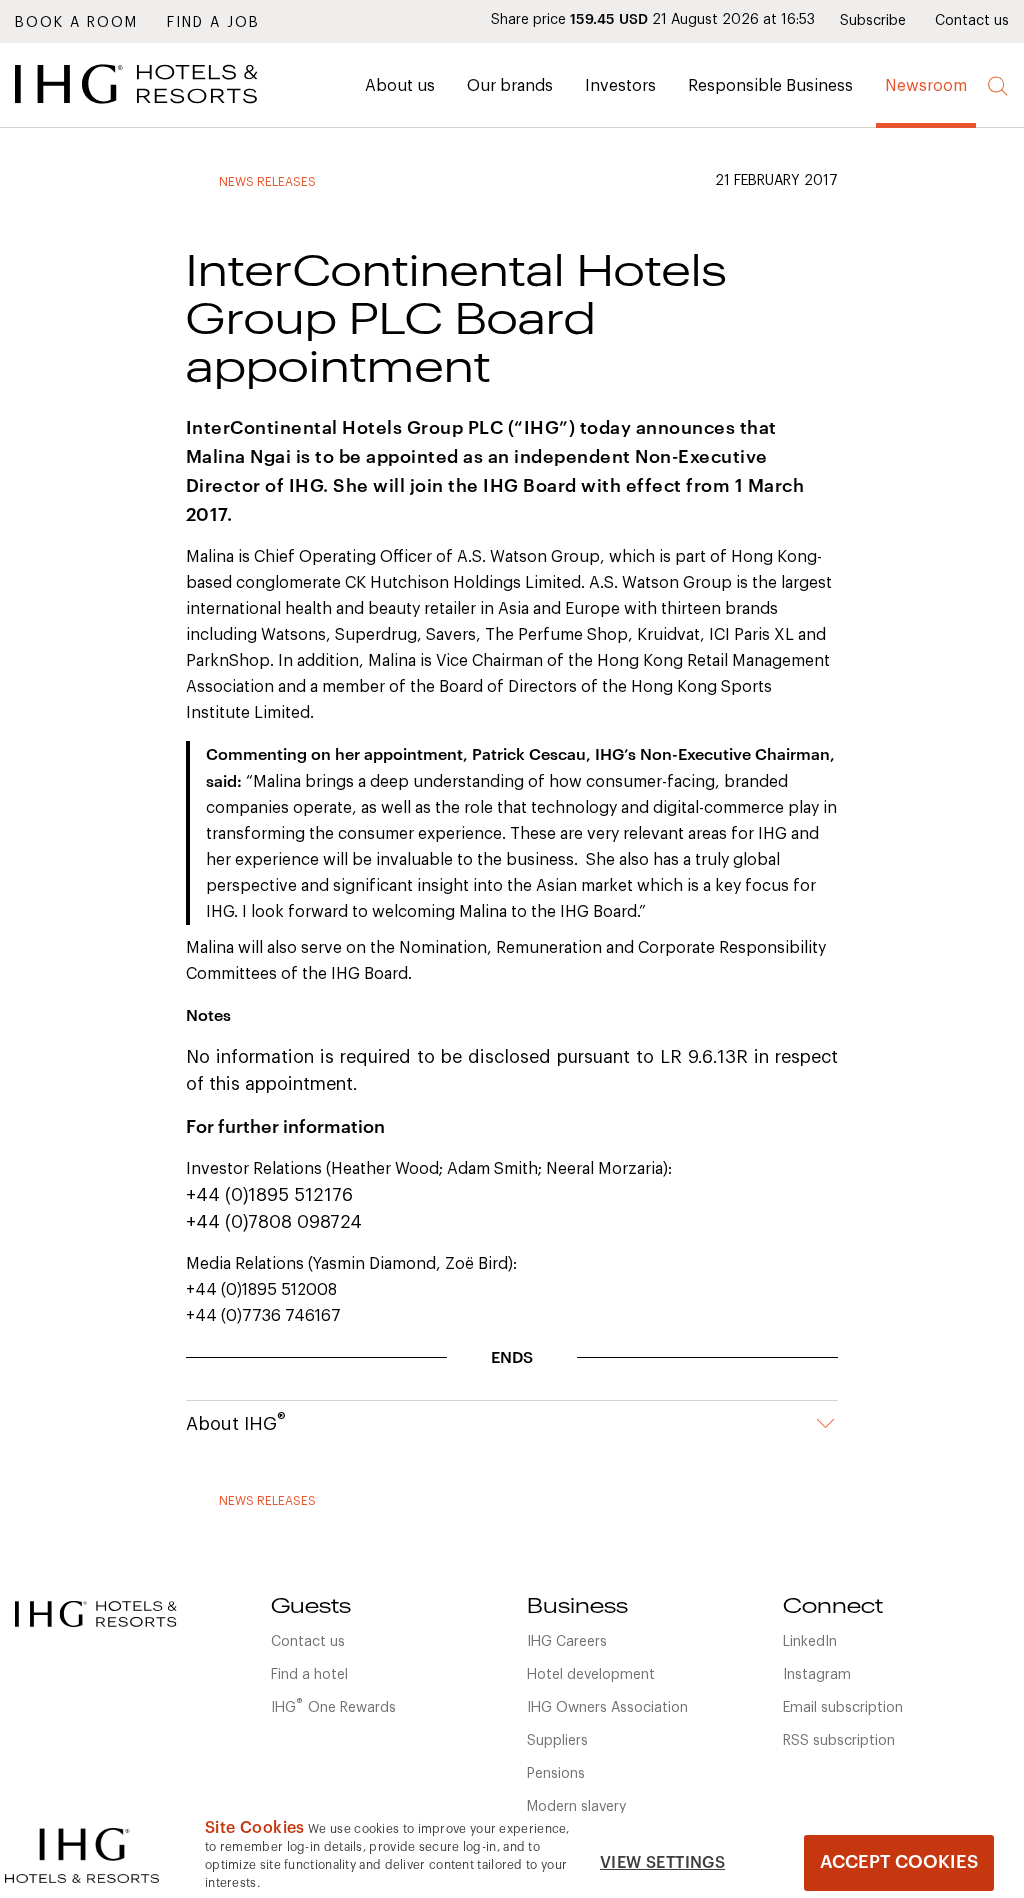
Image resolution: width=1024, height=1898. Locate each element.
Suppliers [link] (557, 1741)
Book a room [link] (76, 23)
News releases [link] (267, 182)
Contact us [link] (972, 21)
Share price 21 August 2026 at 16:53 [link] (653, 20)
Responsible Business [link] (770, 86)
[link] (165, 109)
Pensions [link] (556, 1774)
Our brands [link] (510, 86)
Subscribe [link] (873, 21)
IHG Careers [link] (567, 1642)
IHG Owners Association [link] (607, 1708)
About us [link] (400, 86)
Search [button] (998, 86)
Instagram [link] (817, 1675)
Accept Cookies (899, 1862)
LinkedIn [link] (810, 1642)
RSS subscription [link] (839, 1741)
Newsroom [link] (926, 86)
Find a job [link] (213, 23)
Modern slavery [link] (576, 1807)
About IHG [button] (236, 1422)
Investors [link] (620, 86)
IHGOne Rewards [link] (333, 1706)
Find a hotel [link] (309, 1675)
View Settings (662, 1863)
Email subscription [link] (843, 1708)
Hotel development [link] (591, 1675)
